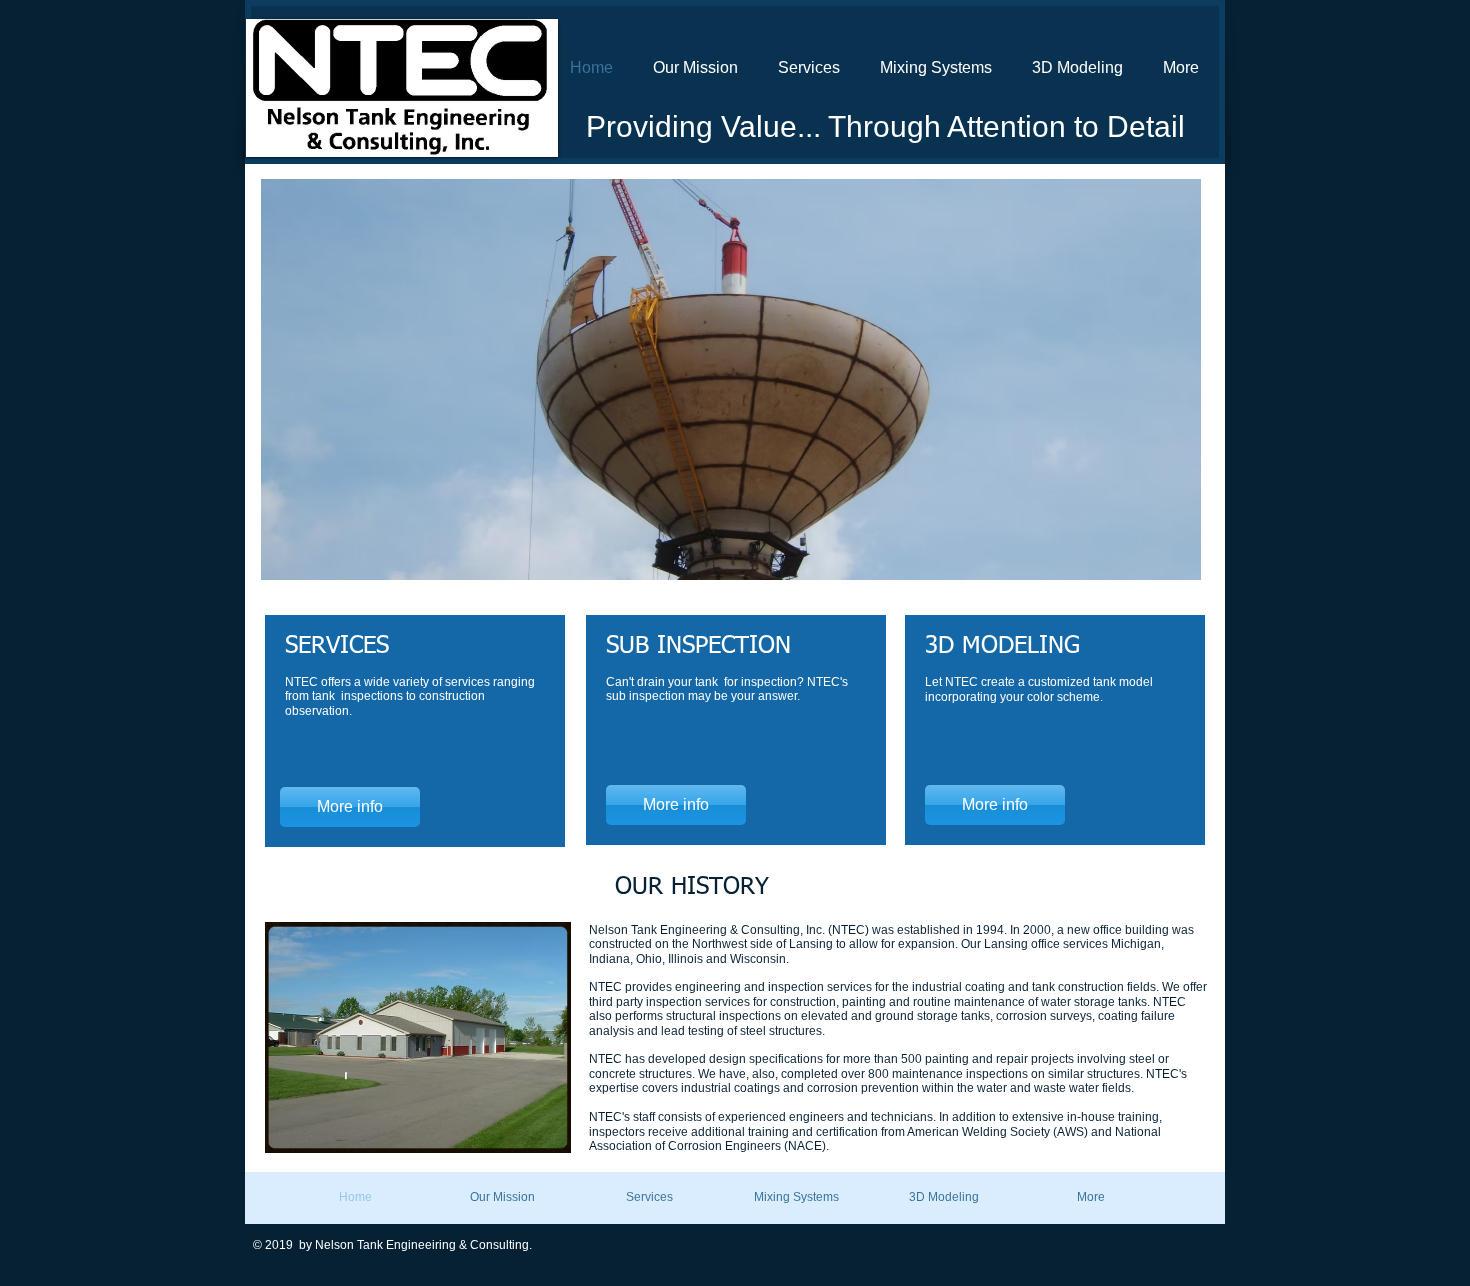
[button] (731, 379)
